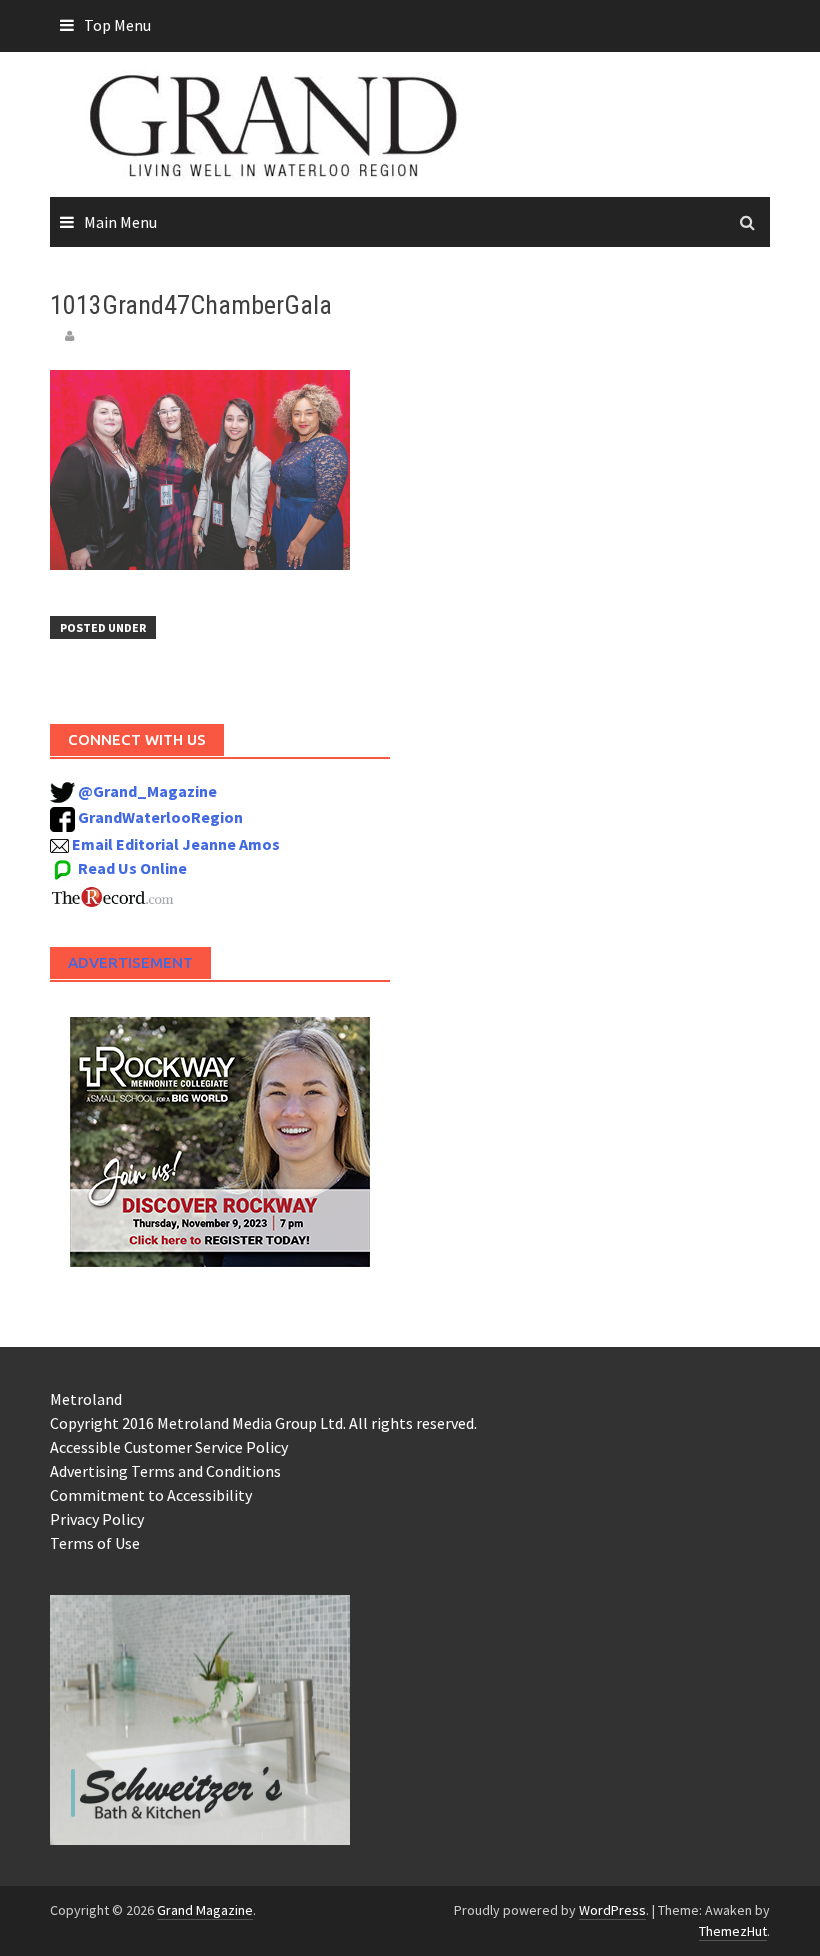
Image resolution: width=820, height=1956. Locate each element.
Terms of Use (95, 1543)
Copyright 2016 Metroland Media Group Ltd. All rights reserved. (263, 1423)
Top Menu (117, 25)
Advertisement (130, 962)
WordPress (612, 1910)
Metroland (86, 1399)
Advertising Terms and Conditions (165, 1471)
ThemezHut (733, 1931)
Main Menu (120, 222)
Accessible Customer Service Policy (169, 1447)
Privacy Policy (97, 1519)
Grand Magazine (205, 1910)
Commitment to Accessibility (151, 1495)
